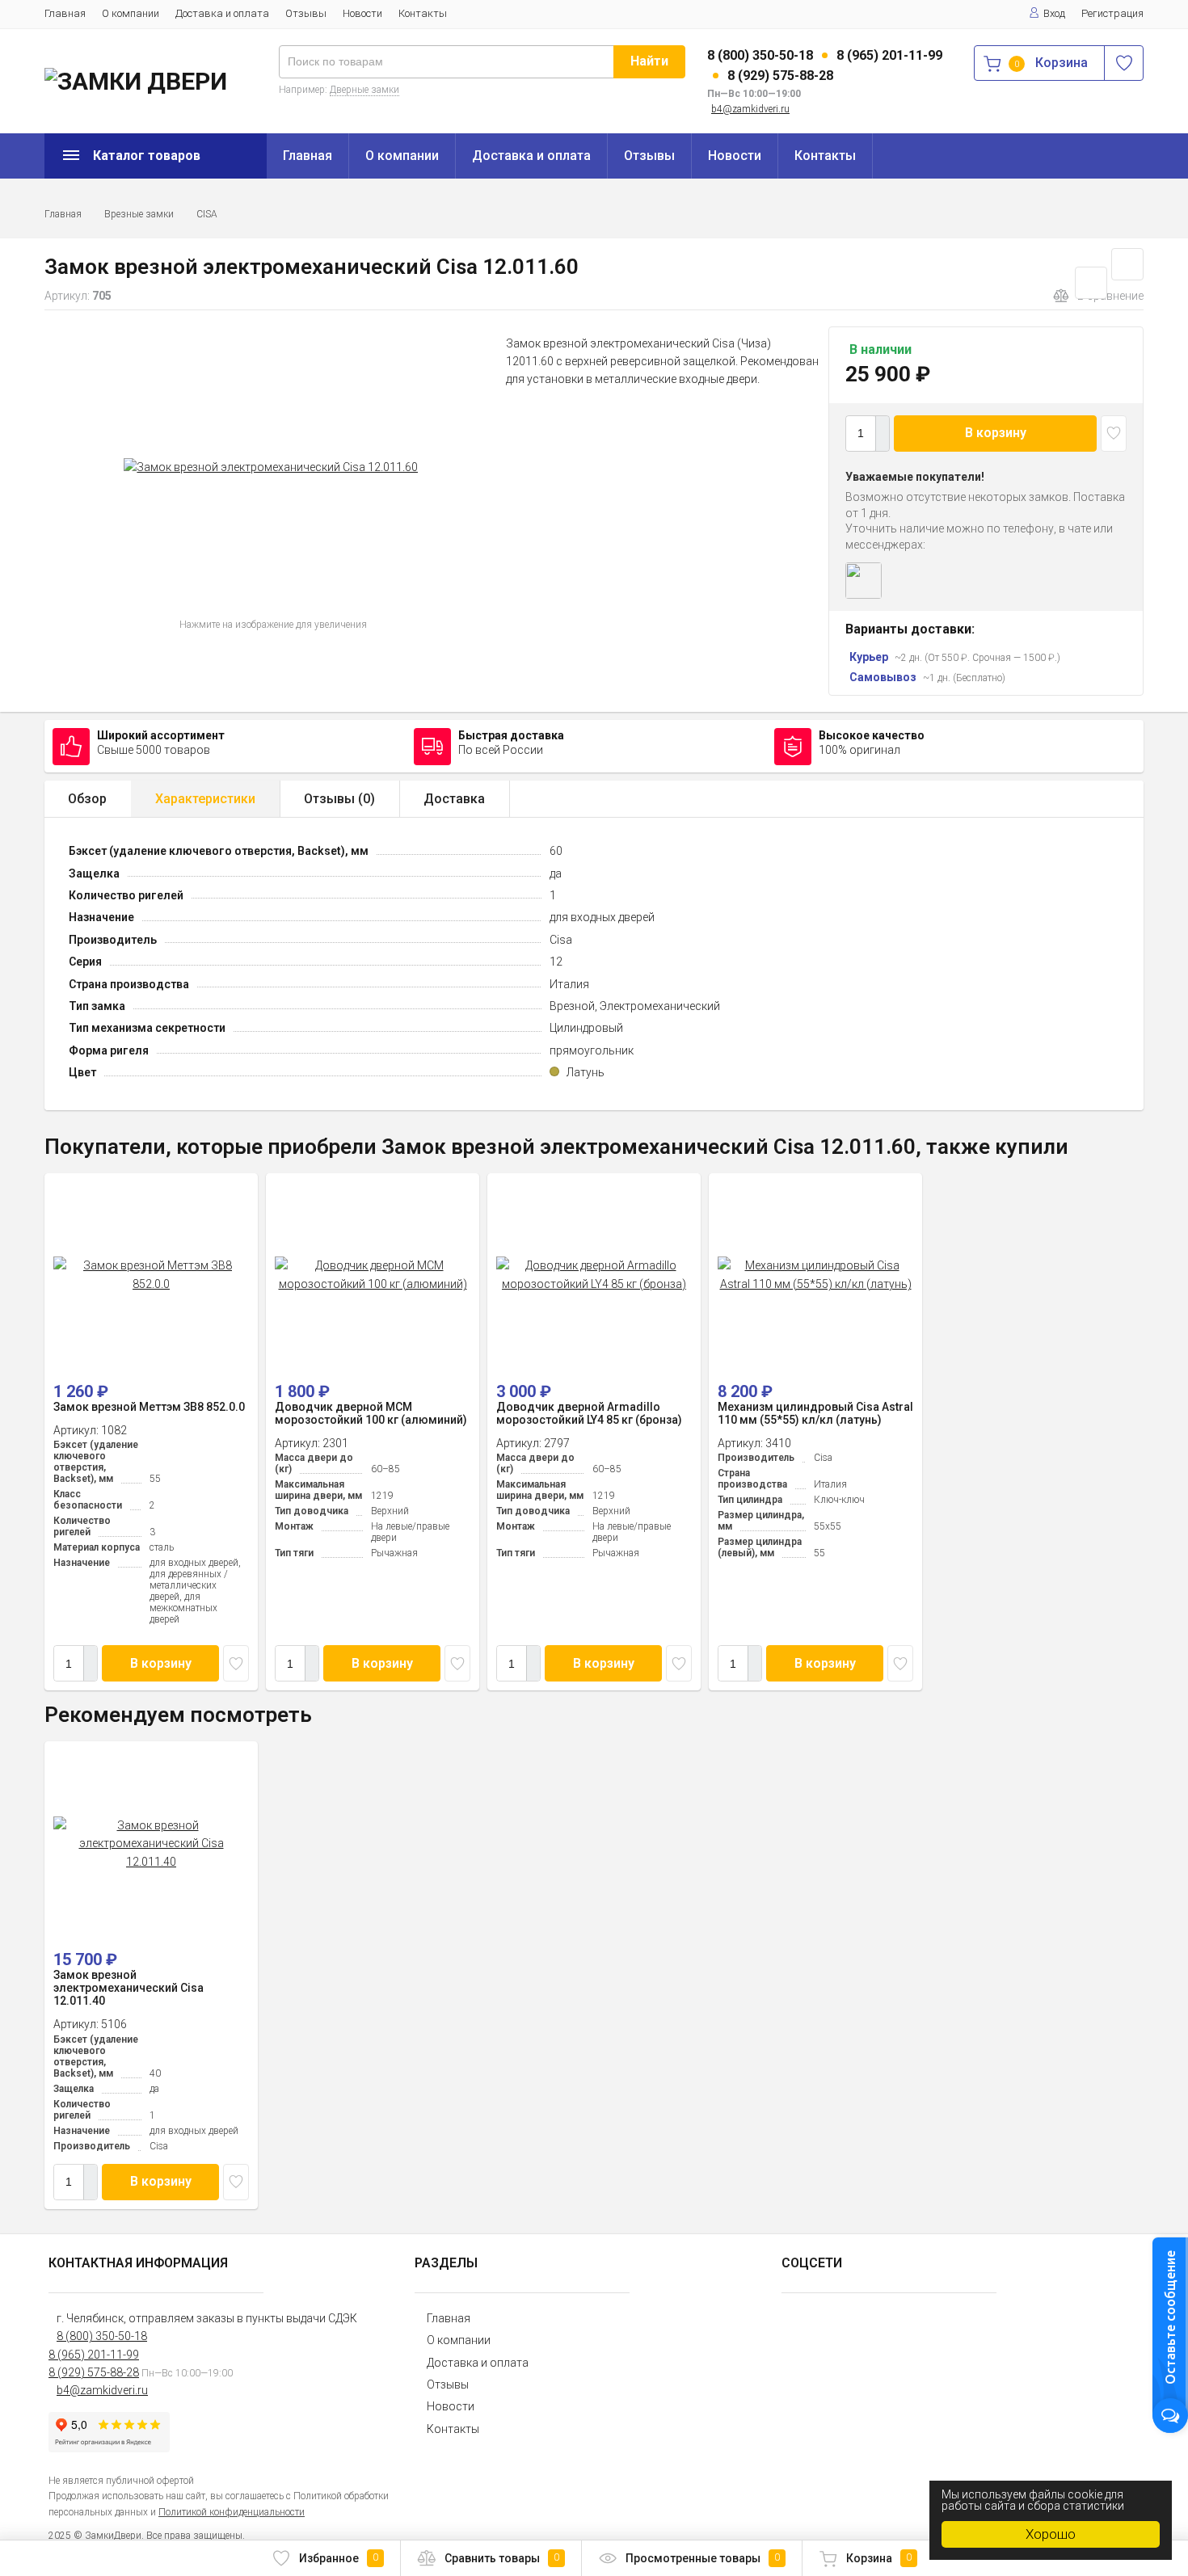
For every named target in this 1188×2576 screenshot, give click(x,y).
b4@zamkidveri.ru (750, 109)
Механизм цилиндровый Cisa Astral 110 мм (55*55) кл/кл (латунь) (815, 1413)
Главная (65, 13)
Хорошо (1051, 2534)
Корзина (879, 2558)
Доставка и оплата (222, 13)
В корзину (996, 433)
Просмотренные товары (703, 2558)
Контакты (423, 13)
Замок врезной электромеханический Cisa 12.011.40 (128, 1988)
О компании (131, 13)
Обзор (87, 799)
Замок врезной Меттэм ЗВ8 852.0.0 (149, 1407)
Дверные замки (364, 90)
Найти (649, 61)
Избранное (339, 2558)
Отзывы (306, 13)
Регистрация (1112, 13)
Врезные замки (139, 214)
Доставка (454, 799)
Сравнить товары (502, 2558)
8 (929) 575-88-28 (780, 76)
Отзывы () (339, 799)
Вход (1054, 13)
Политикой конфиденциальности (232, 2512)
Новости (362, 13)
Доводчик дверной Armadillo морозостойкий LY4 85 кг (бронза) (589, 1413)
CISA (207, 214)
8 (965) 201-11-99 (889, 55)
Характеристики (205, 799)
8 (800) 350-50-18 (760, 55)
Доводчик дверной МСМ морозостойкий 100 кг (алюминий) (371, 1413)
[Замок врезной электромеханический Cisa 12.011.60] (271, 468)
